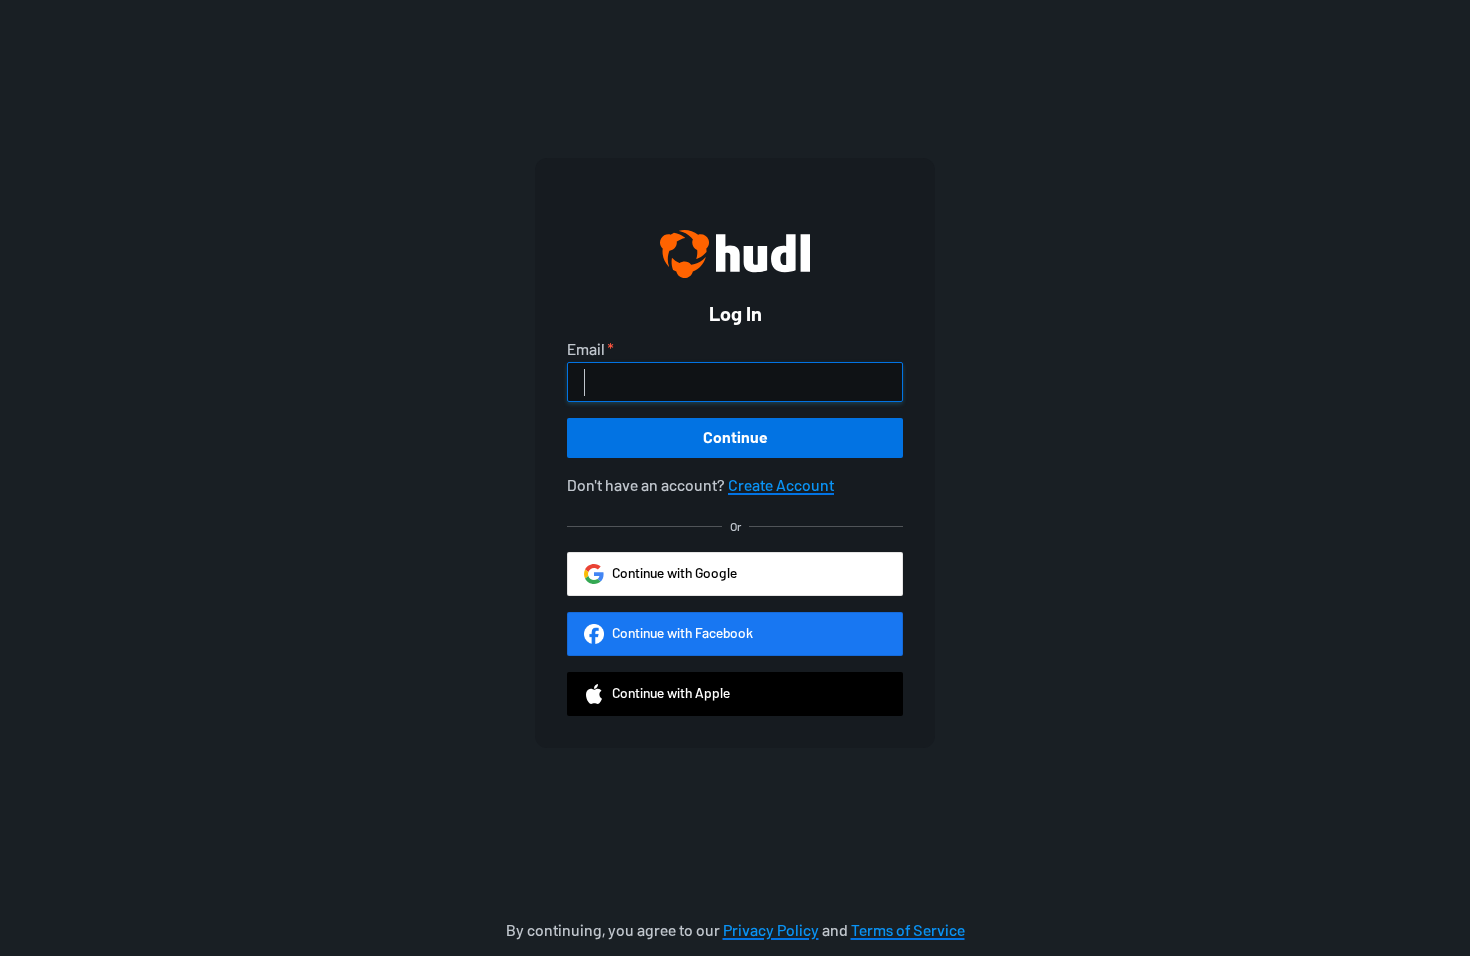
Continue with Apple (671, 693)
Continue (735, 437)
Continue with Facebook (682, 633)
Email (586, 350)
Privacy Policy (771, 930)
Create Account (781, 485)
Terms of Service (908, 930)
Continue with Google (674, 573)
